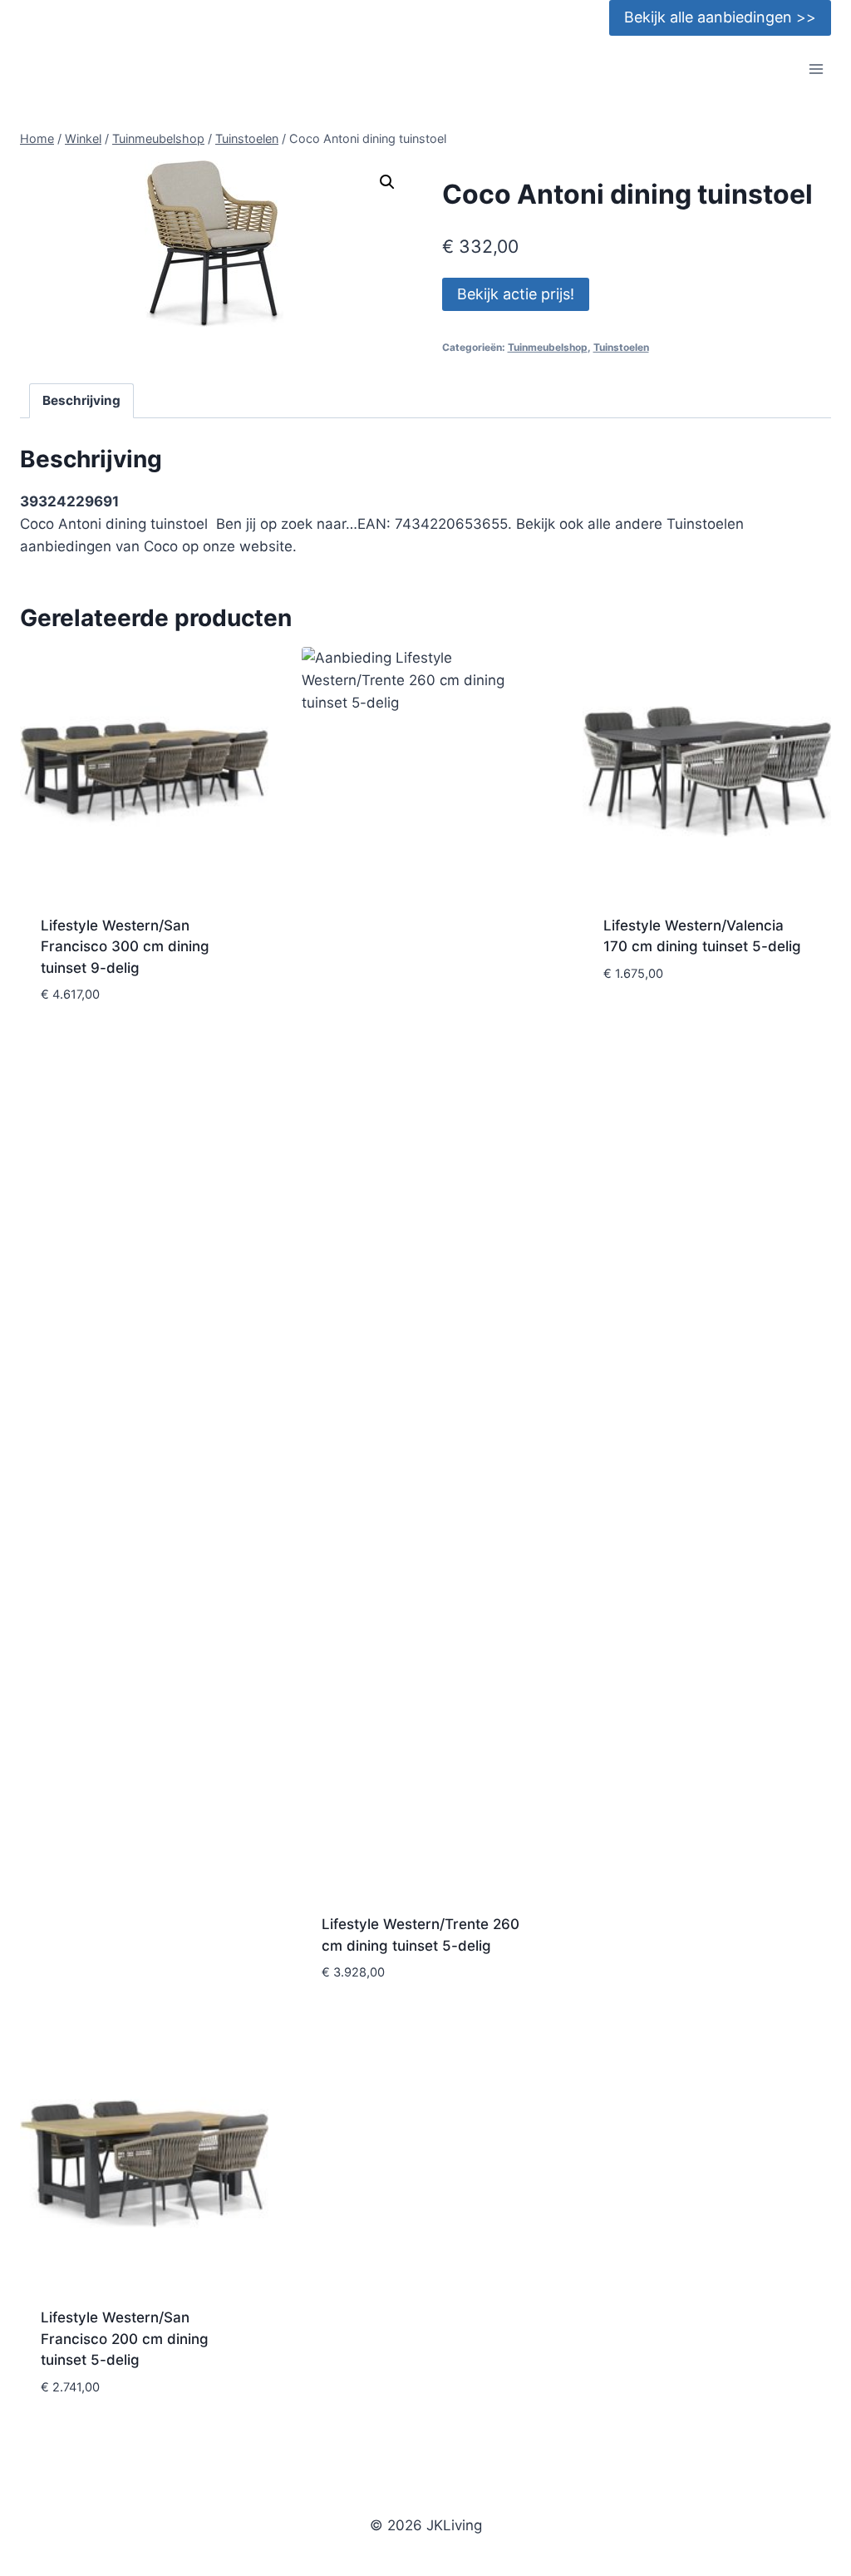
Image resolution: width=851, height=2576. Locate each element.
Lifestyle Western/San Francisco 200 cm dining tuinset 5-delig (125, 2339)
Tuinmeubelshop (548, 347)
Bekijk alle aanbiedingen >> (720, 17)
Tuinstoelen (621, 347)
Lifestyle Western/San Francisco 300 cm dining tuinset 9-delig (125, 947)
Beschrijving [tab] (81, 400)
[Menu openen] (816, 69)
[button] (387, 182)
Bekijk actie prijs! (516, 294)
